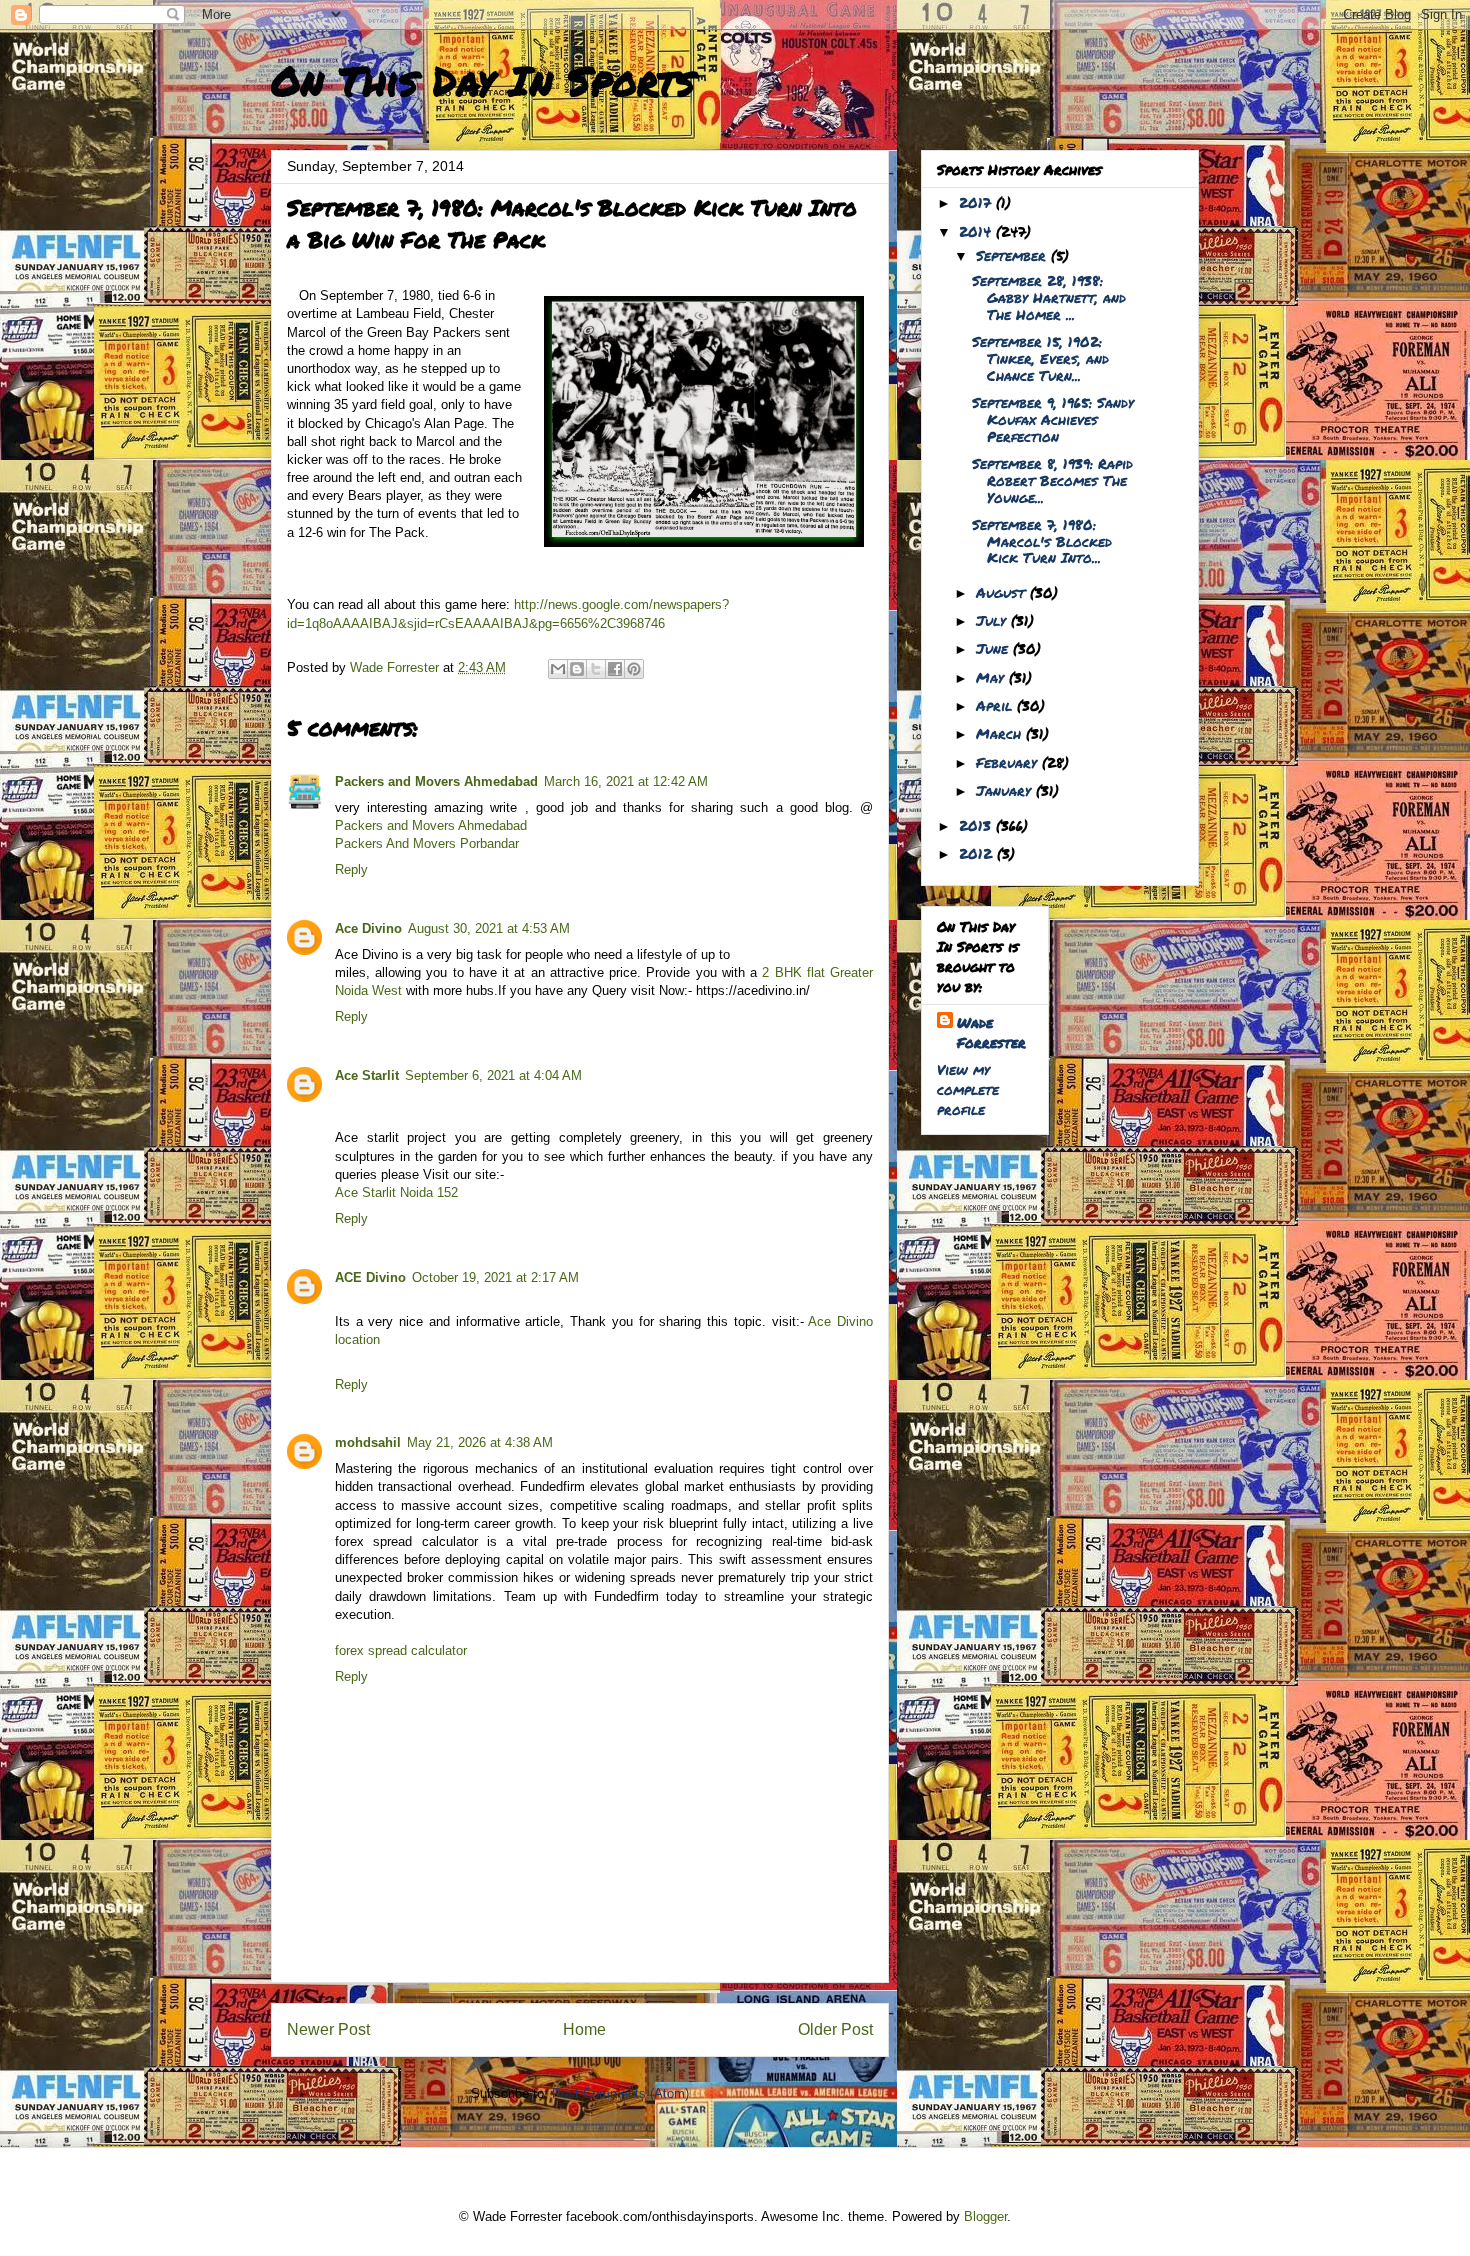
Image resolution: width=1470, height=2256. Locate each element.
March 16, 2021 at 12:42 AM (626, 781)
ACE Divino (370, 1277)
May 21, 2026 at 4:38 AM (480, 1442)
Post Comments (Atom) (620, 2093)
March (1001, 733)
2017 (977, 202)
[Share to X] (596, 669)
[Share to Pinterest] (634, 669)
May (992, 677)
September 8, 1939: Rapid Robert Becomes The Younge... (1052, 480)
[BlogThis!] (577, 669)
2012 (978, 853)
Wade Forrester (991, 1032)
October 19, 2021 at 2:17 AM (495, 1277)
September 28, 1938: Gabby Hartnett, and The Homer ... (1049, 297)
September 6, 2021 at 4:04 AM (493, 1075)
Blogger (985, 2216)
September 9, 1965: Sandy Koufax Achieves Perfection (1053, 419)
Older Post (835, 2029)
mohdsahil (368, 1442)
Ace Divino (368, 928)
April (996, 705)
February (1009, 762)
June (994, 648)
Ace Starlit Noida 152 (396, 1192)
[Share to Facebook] (615, 669)
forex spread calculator (401, 1650)
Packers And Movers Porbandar (427, 843)
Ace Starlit (367, 1075)
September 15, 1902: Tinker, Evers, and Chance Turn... (1040, 358)
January (1006, 790)
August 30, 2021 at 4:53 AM (489, 928)
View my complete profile (968, 1089)
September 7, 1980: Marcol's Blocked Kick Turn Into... (1042, 541)
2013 (977, 825)
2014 (977, 231)
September (1013, 255)
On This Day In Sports (483, 80)
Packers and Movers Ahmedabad (436, 781)
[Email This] (558, 669)
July (993, 620)
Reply (351, 869)
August (1003, 592)
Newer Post (328, 2029)
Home (584, 2029)
